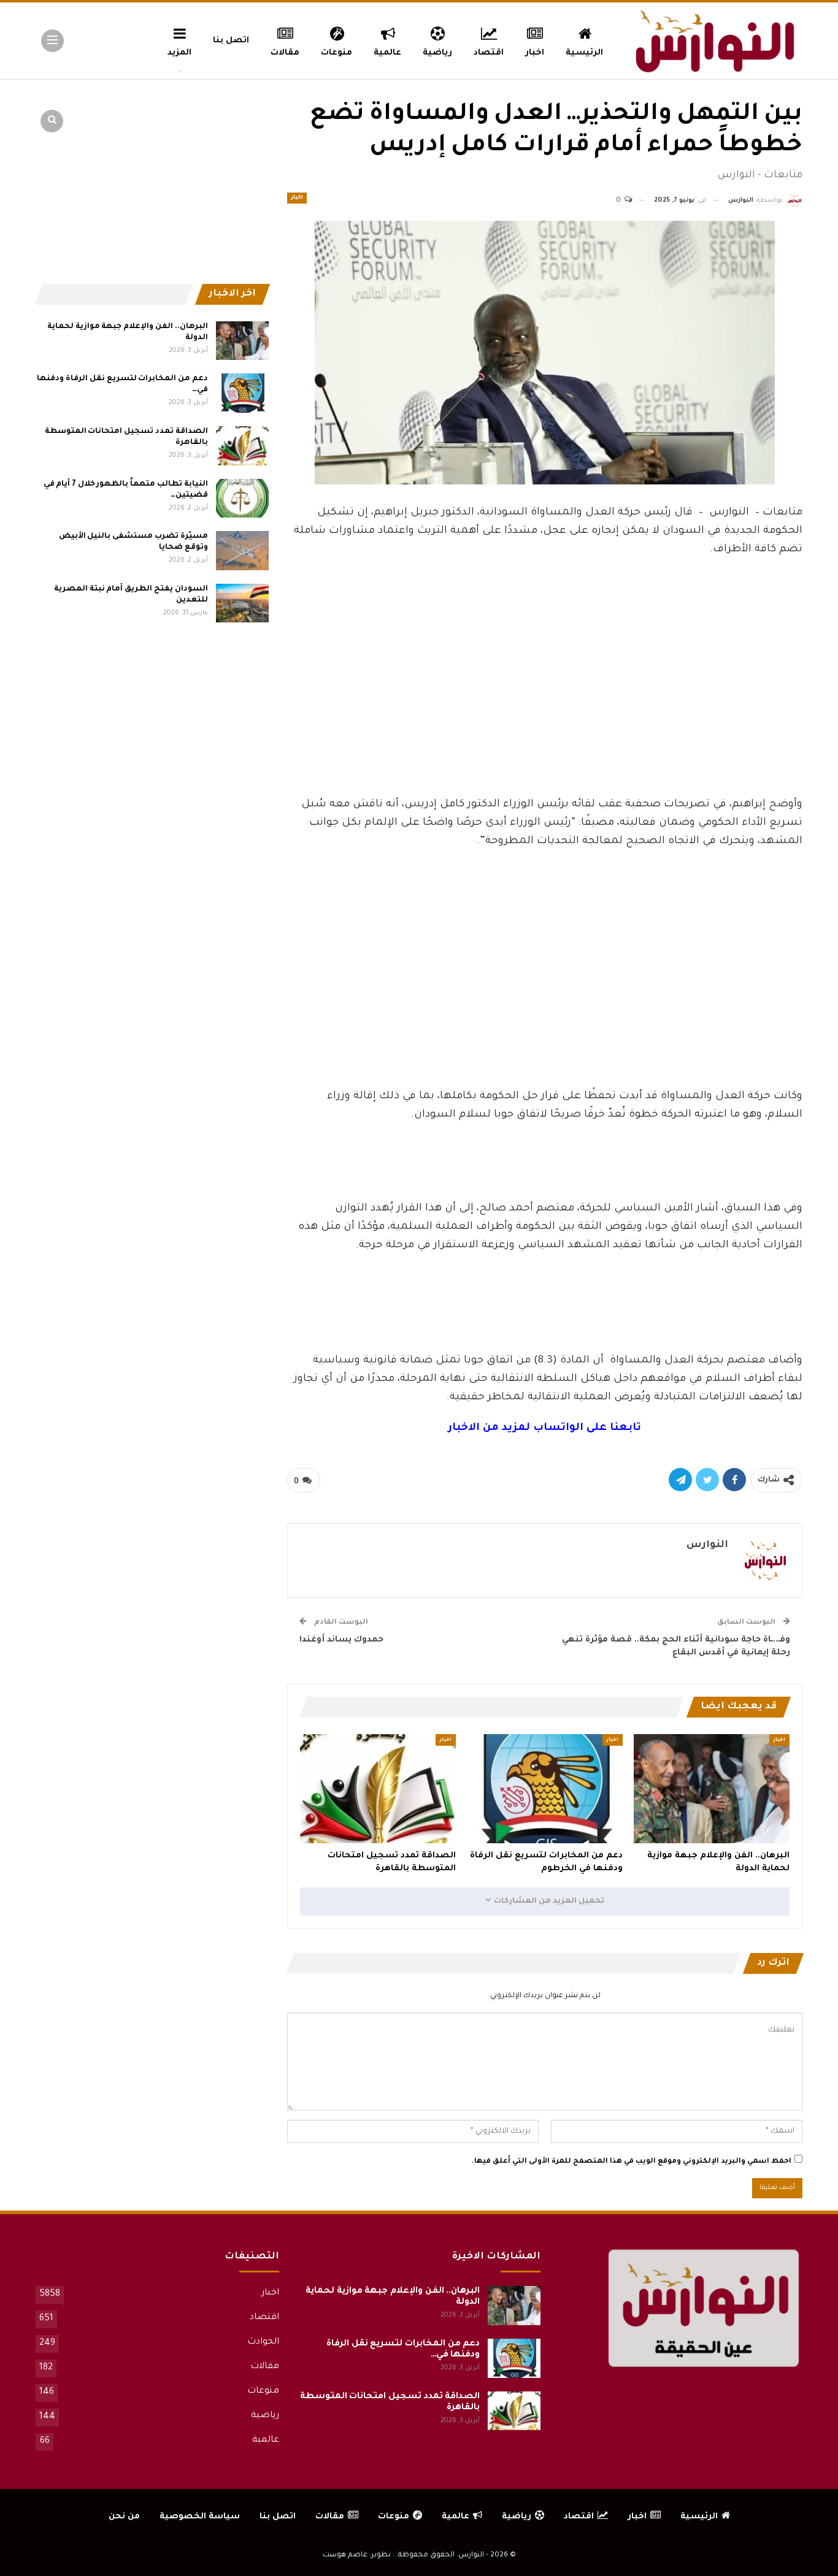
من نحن (124, 2517)
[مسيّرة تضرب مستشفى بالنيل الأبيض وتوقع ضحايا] (242, 551)
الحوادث (263, 2342)
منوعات (336, 53)
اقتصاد (489, 53)
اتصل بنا (231, 41)
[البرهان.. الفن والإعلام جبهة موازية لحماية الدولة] (712, 1789)
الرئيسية (584, 53)
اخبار (535, 53)
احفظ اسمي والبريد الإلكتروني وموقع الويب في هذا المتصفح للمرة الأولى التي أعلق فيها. (632, 2162)
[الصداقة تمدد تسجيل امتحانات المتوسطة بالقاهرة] (378, 1789)
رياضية (437, 53)
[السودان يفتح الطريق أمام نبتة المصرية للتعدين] (242, 603)
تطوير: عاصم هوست (357, 2555)
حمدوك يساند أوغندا (341, 1640)
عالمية (387, 53)
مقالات (285, 53)
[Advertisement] (545, 704)
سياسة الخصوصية (200, 2517)
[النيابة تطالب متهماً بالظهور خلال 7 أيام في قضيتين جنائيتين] (242, 499)
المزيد (179, 53)
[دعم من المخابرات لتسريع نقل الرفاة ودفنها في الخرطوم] (545, 1789)
